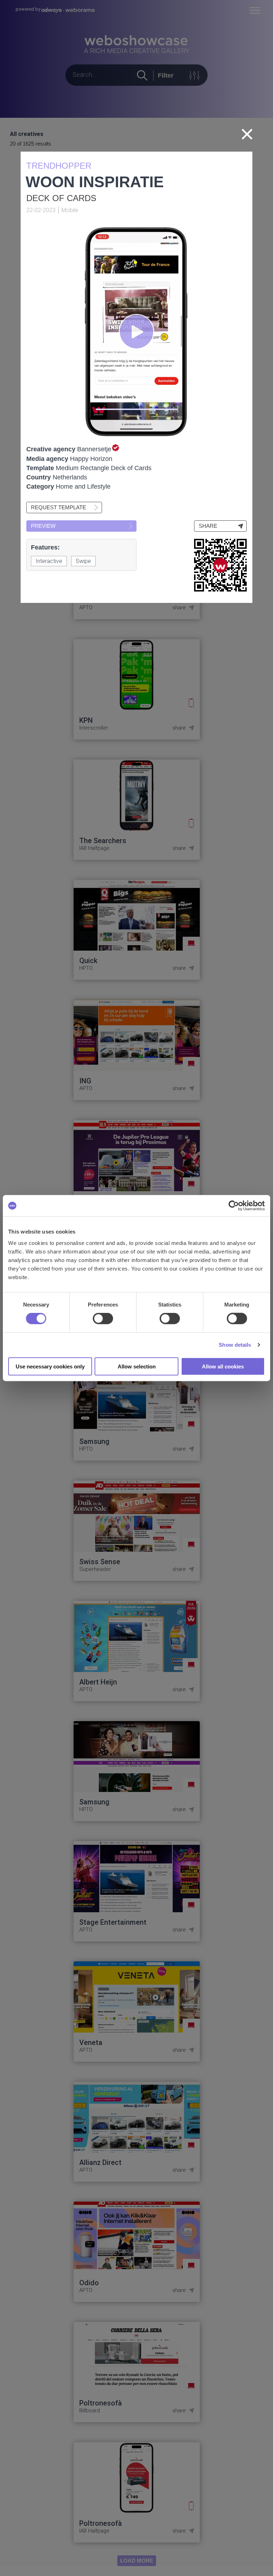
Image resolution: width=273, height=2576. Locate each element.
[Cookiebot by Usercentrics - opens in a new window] (234, 1206)
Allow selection (137, 1366)
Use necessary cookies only (50, 1366)
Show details (235, 1345)
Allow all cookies (223, 1366)
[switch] (103, 1319)
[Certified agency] (115, 449)
